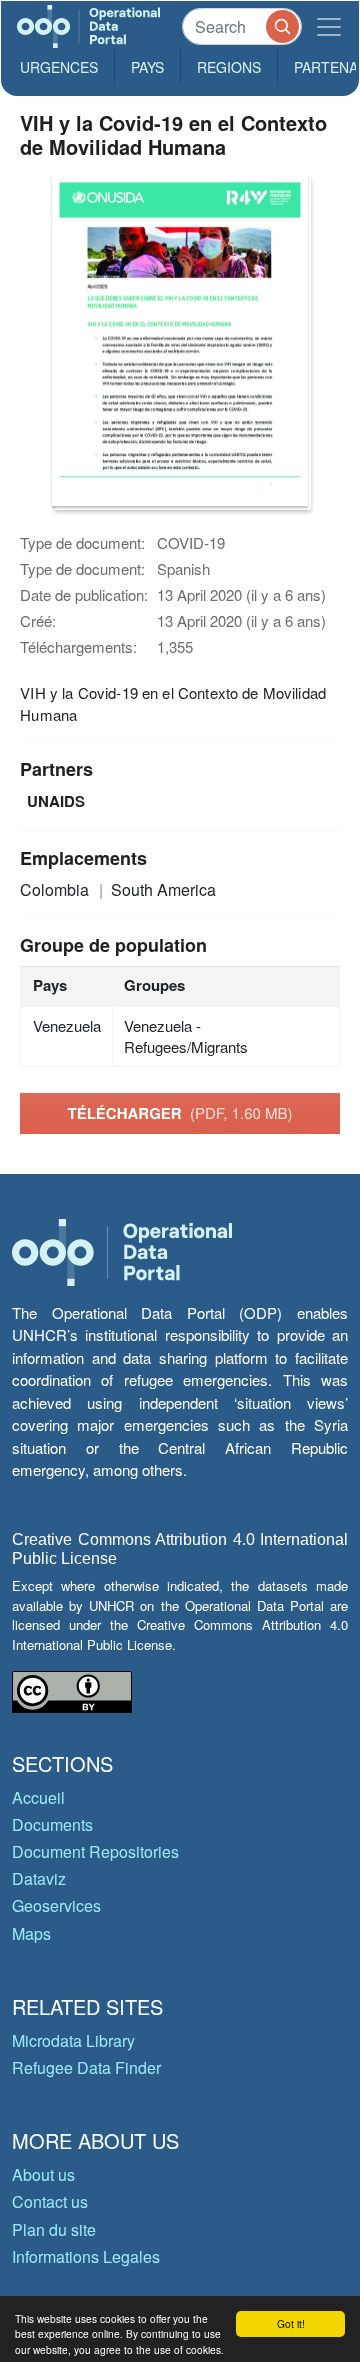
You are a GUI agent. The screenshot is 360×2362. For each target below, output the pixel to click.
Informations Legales (86, 2256)
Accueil (38, 1797)
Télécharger (179, 1113)
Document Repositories (95, 1851)
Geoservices (56, 1905)
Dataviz (39, 1878)
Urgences (59, 67)
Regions (229, 67)
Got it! (291, 2323)
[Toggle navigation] (329, 26)
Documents (52, 1824)
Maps (31, 1933)
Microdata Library (73, 2040)
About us (43, 2174)
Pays (147, 67)
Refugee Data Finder (86, 2067)
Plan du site (54, 2229)
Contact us (50, 2201)
